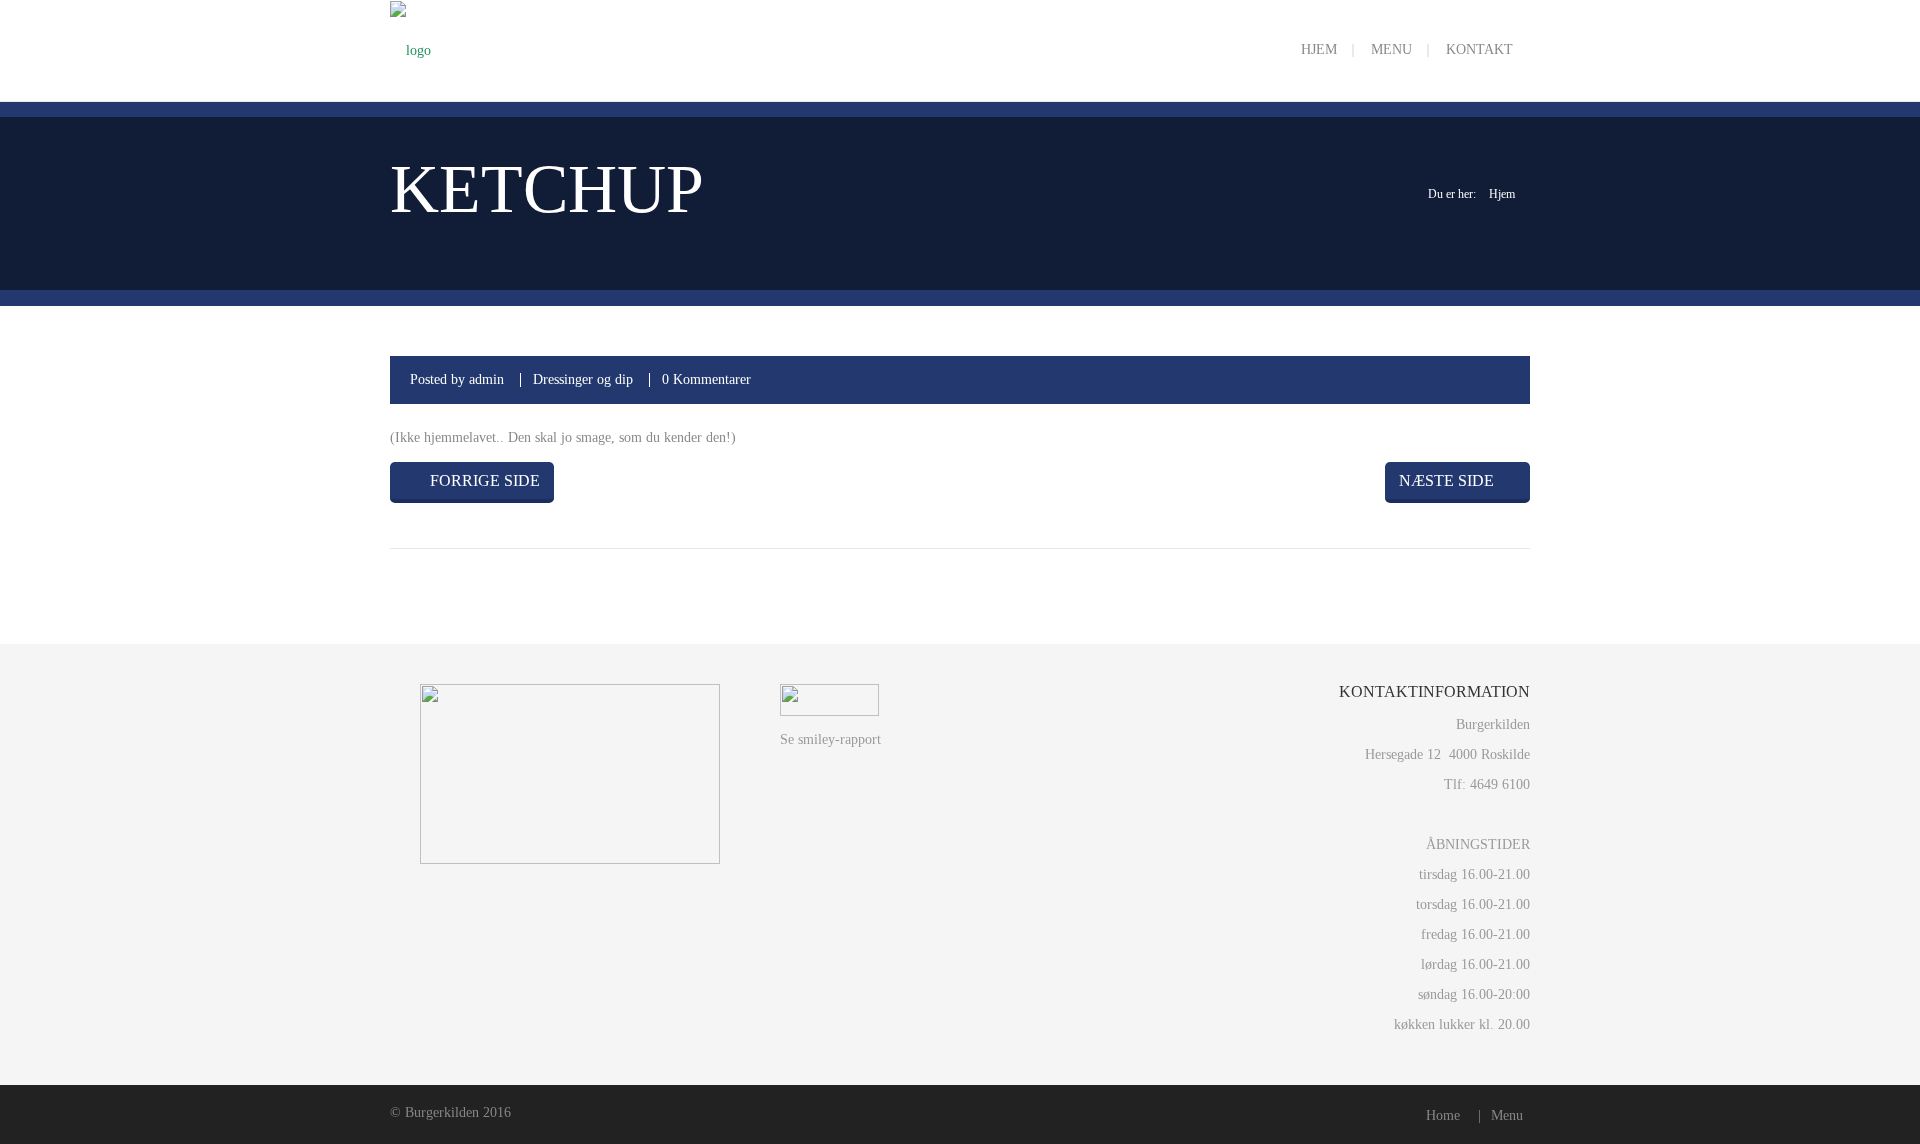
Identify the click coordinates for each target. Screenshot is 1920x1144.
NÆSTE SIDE (1446, 480)
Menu (1391, 49)
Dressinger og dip (583, 379)
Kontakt (1479, 49)
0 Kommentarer (706, 379)
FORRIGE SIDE (483, 480)
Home (1443, 1115)
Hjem (1319, 49)
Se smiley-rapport (830, 739)
